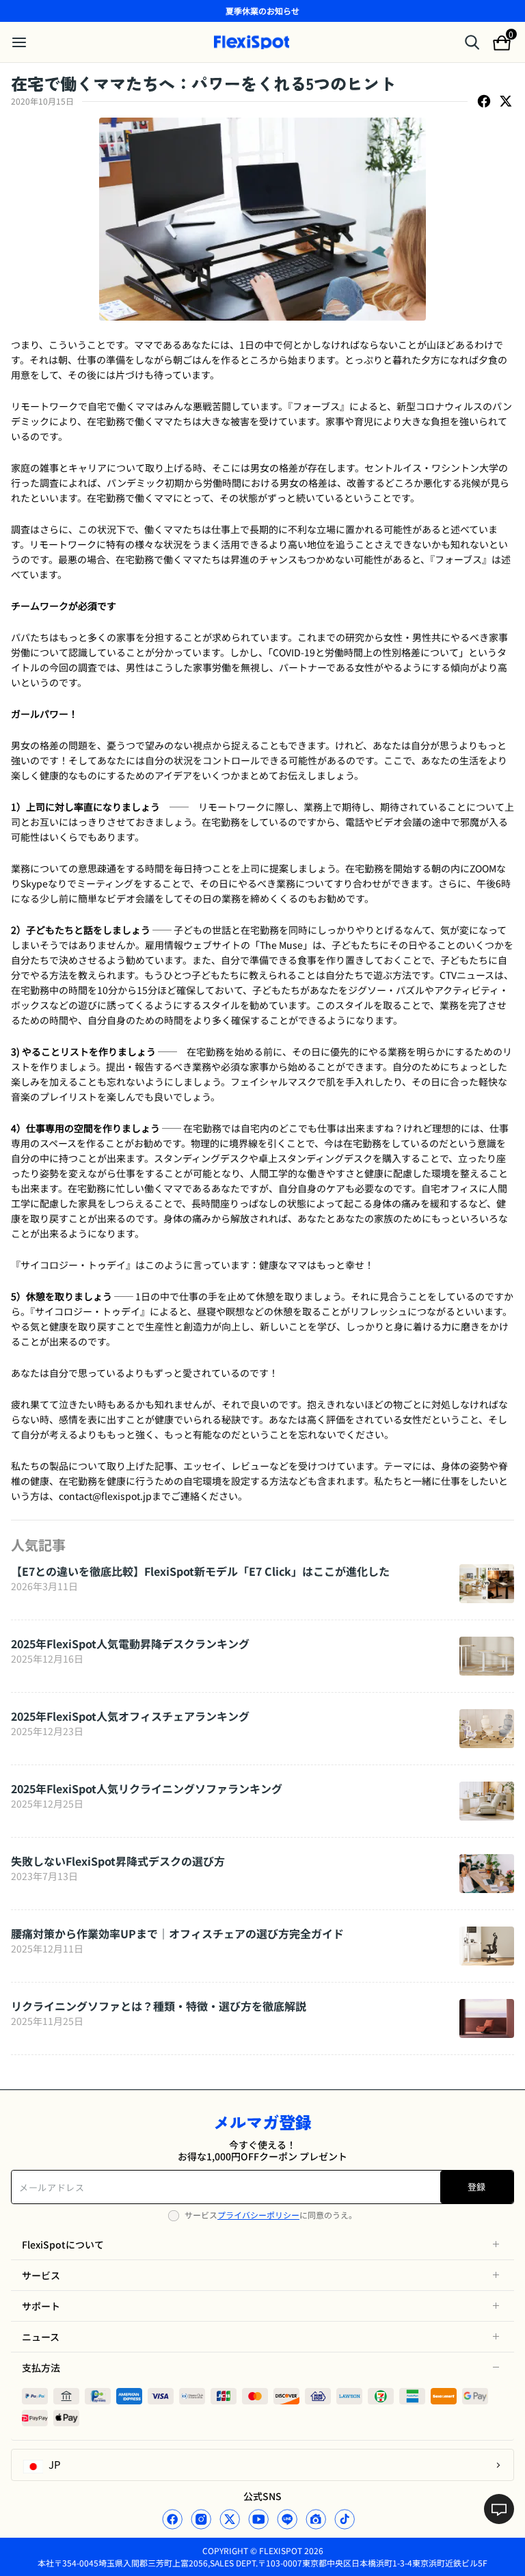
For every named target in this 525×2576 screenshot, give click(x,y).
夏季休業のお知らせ (262, 11)
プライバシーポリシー (258, 2215)
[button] (262, 2244)
